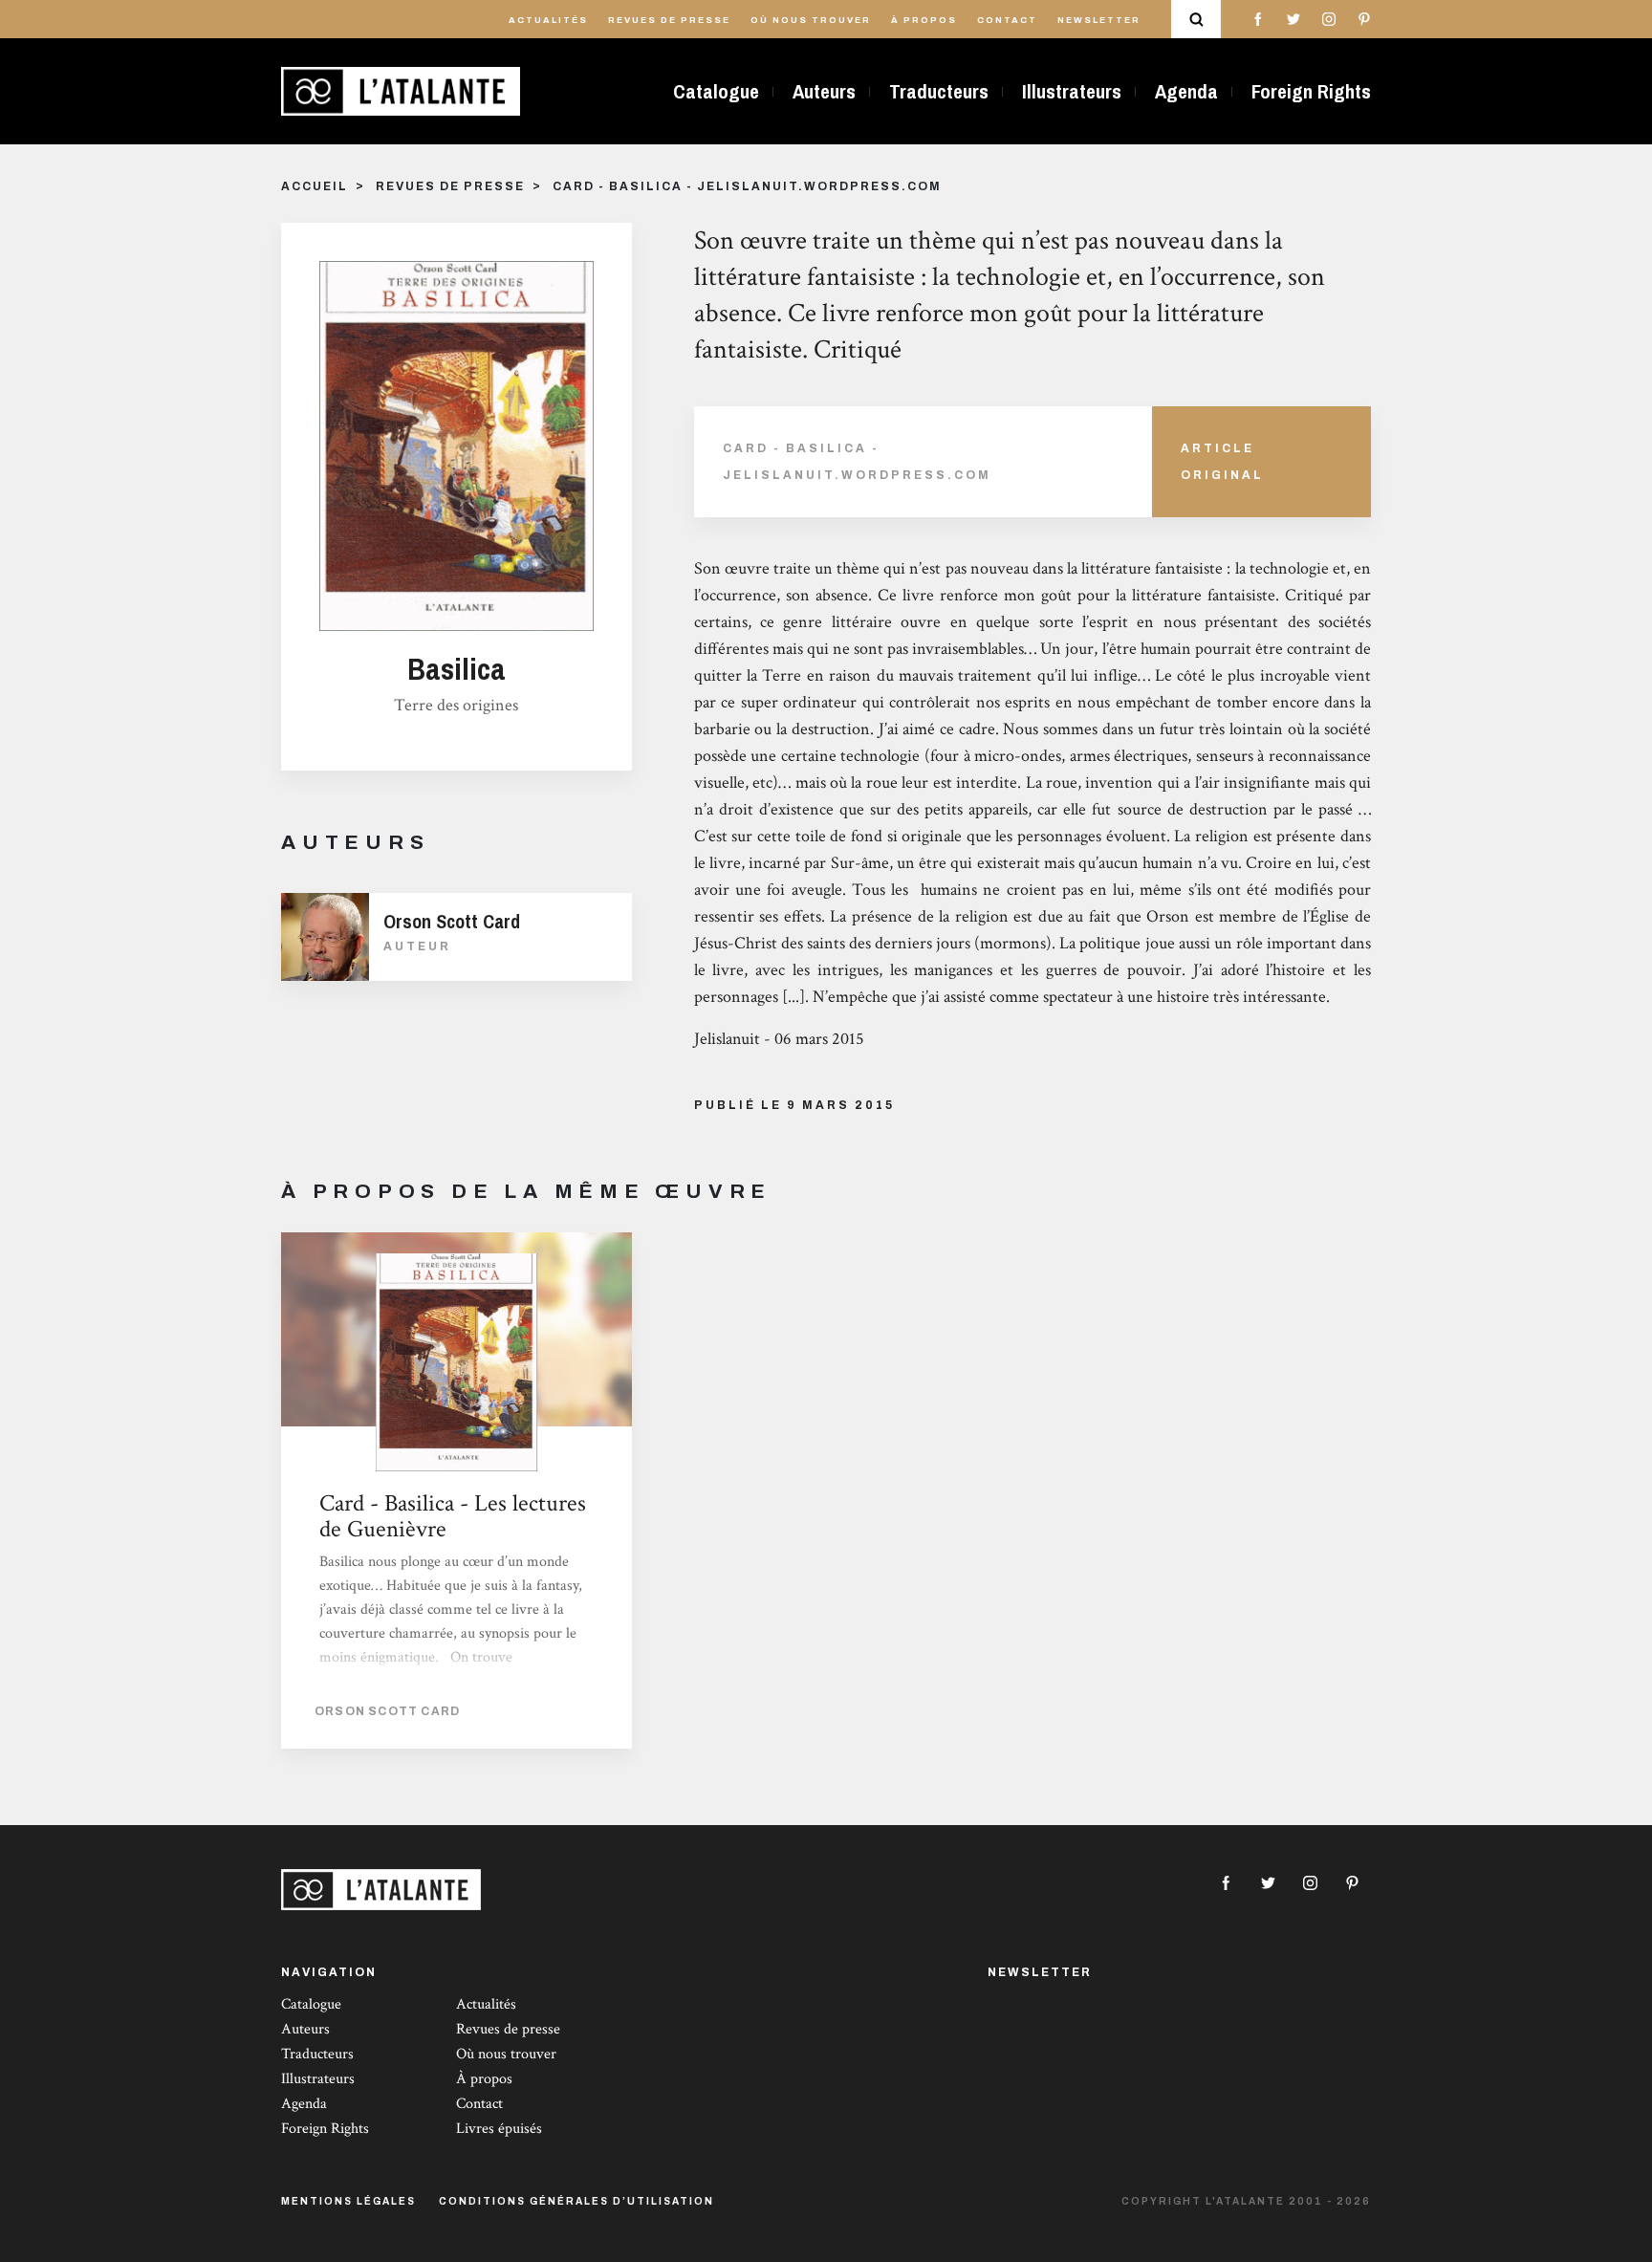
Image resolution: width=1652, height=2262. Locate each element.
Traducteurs (939, 91)
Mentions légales (348, 2201)
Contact (1007, 20)
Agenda (1186, 91)
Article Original (1222, 462)
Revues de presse (669, 20)
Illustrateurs (1072, 91)
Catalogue (716, 91)
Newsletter (1099, 20)
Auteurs (824, 91)
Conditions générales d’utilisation (576, 2201)
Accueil (315, 186)
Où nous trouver (811, 20)
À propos (924, 20)
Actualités (548, 20)
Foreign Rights (1311, 91)
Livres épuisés (499, 2129)
